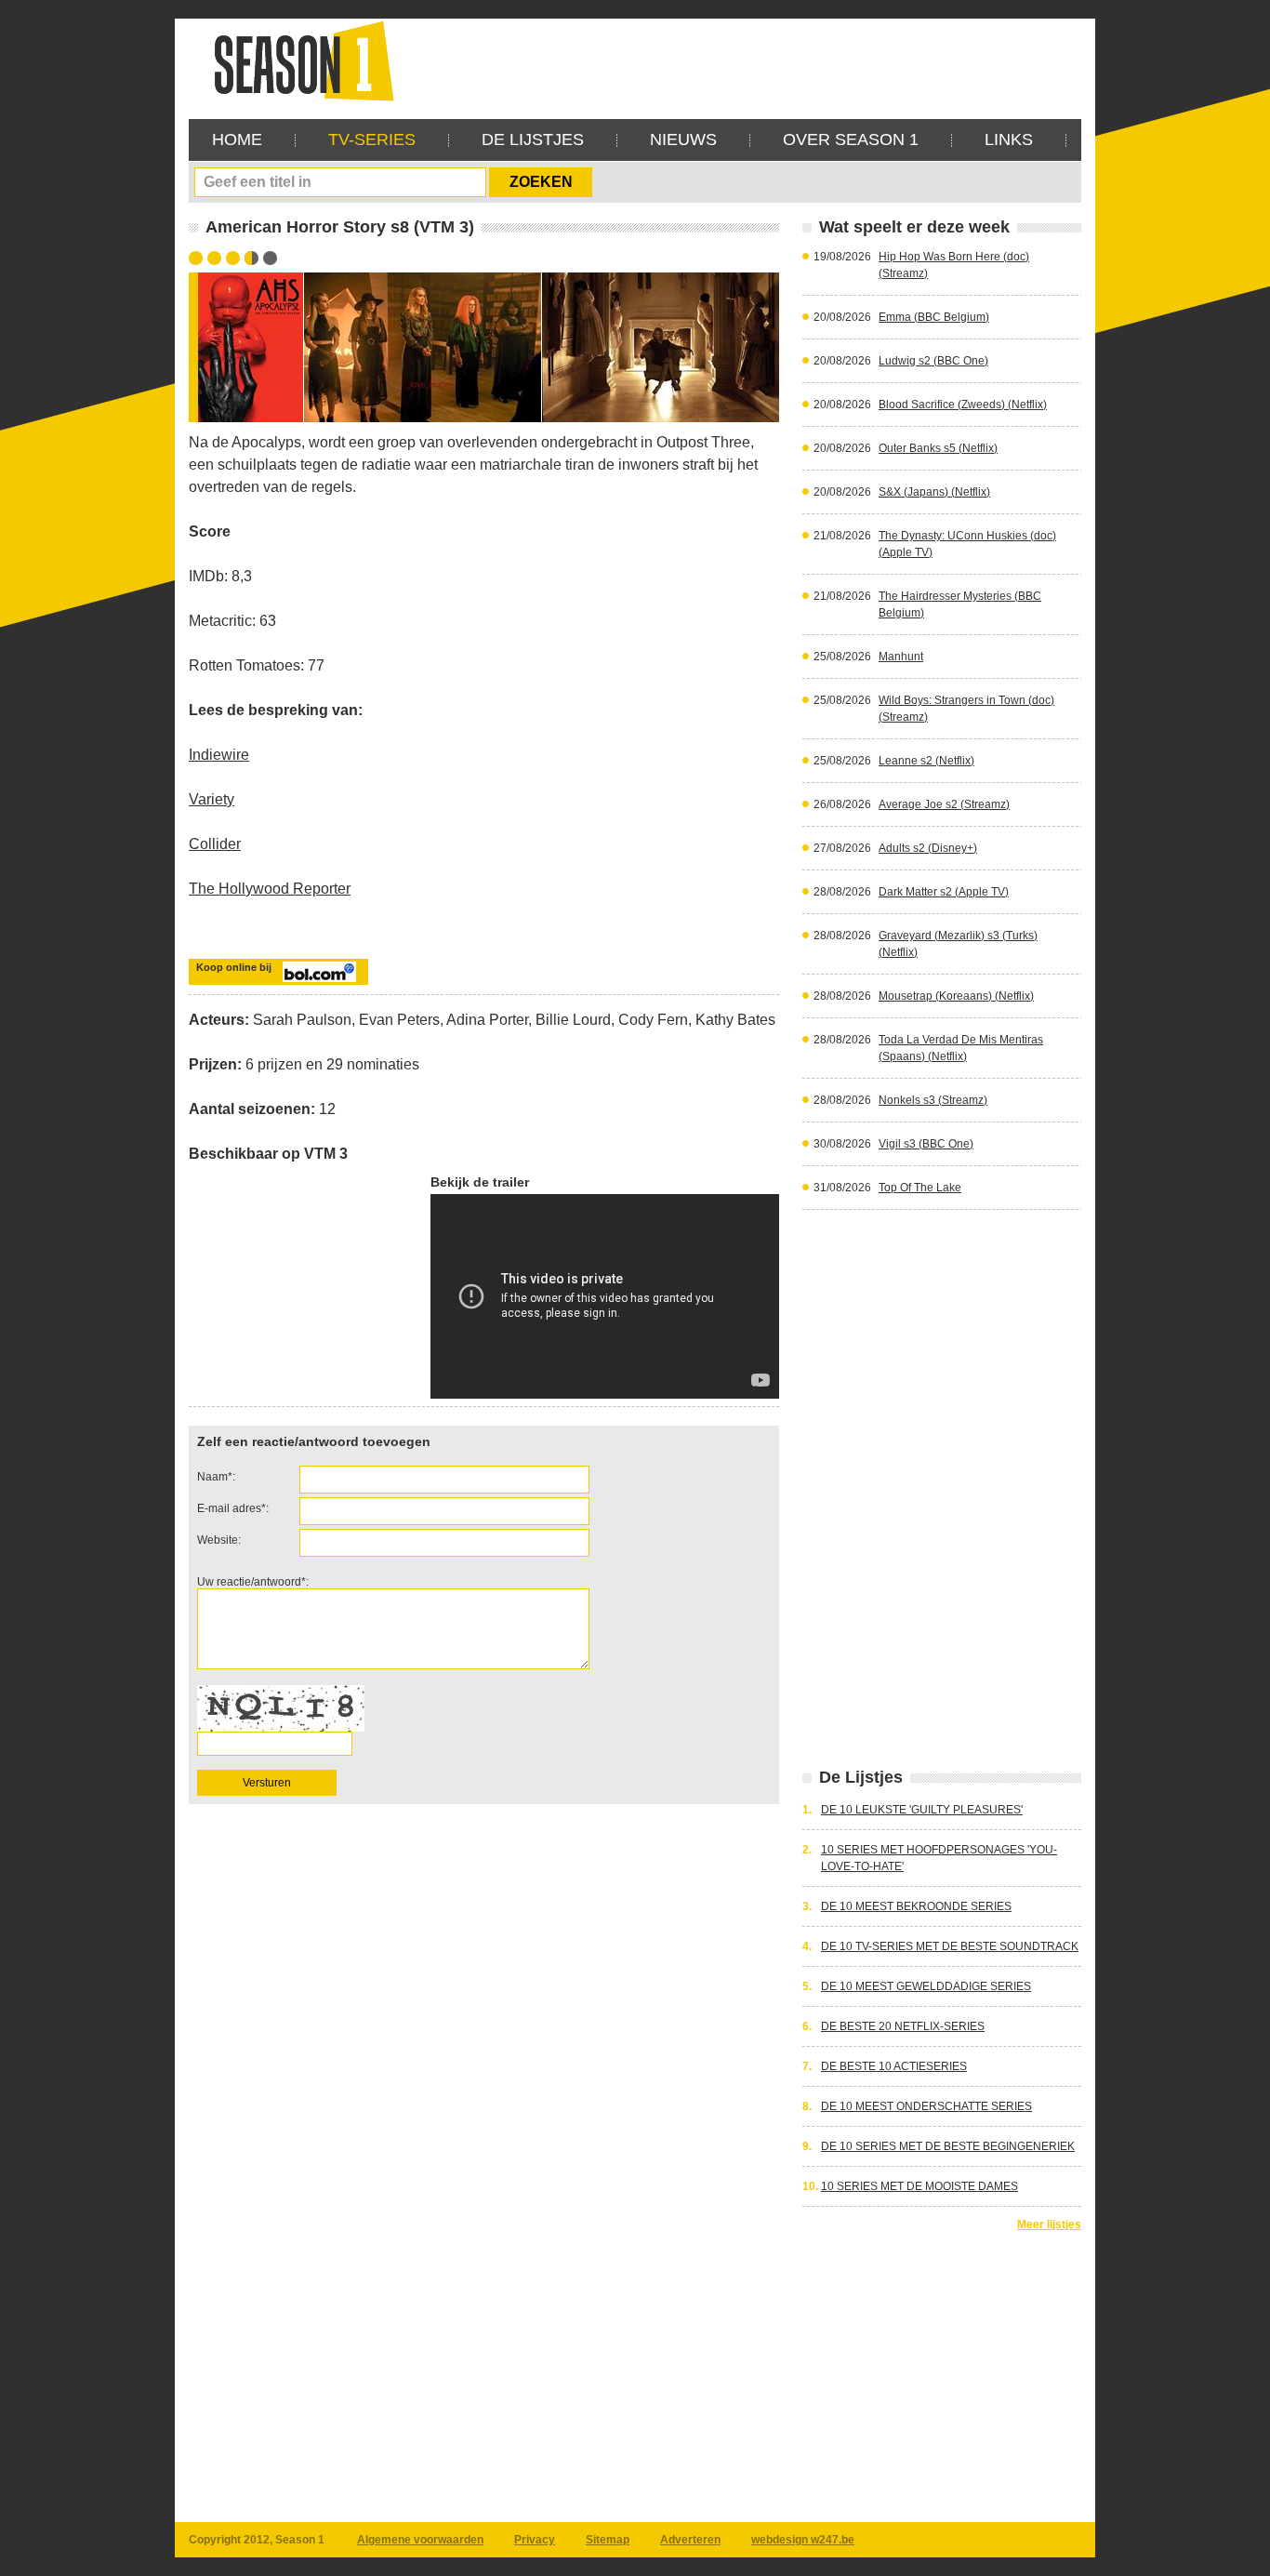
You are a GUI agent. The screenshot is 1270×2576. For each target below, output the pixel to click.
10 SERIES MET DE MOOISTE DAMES (919, 2186)
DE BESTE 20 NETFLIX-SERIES (903, 2026)
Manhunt (901, 657)
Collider (215, 844)
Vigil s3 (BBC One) (926, 1144)
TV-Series (372, 139)
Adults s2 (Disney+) (928, 848)
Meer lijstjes (1049, 2224)
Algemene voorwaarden (420, 2540)
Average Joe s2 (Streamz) (944, 804)
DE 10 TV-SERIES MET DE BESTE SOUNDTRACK (950, 1946)
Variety (212, 799)
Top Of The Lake (920, 1188)
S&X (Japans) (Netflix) (934, 492)
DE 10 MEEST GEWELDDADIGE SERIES (926, 1986)
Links (1009, 139)
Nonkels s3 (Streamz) (933, 1100)
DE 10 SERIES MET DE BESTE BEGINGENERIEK (948, 2146)
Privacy (535, 2540)
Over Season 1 (851, 139)
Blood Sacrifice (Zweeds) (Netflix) (963, 405)
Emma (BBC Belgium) (934, 317)
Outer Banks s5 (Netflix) (938, 448)
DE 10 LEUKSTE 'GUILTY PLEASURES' (922, 1810)
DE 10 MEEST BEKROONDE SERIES (916, 1906)
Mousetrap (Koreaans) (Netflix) (956, 996)
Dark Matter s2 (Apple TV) (944, 892)
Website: (219, 1540)
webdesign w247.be (803, 2540)
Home (237, 139)
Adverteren (690, 2540)
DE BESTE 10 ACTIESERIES (894, 2066)
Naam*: (216, 1477)
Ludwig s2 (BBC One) (933, 361)
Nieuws (683, 139)
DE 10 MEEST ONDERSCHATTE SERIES (926, 2106)
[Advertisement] (743, 60)
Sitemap (608, 2540)
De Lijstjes (533, 139)
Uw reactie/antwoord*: (253, 1582)
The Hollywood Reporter (270, 889)
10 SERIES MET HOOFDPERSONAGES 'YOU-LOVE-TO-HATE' (939, 1858)
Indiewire (219, 755)
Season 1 (297, 60)
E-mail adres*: (233, 1508)
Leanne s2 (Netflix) (926, 761)
